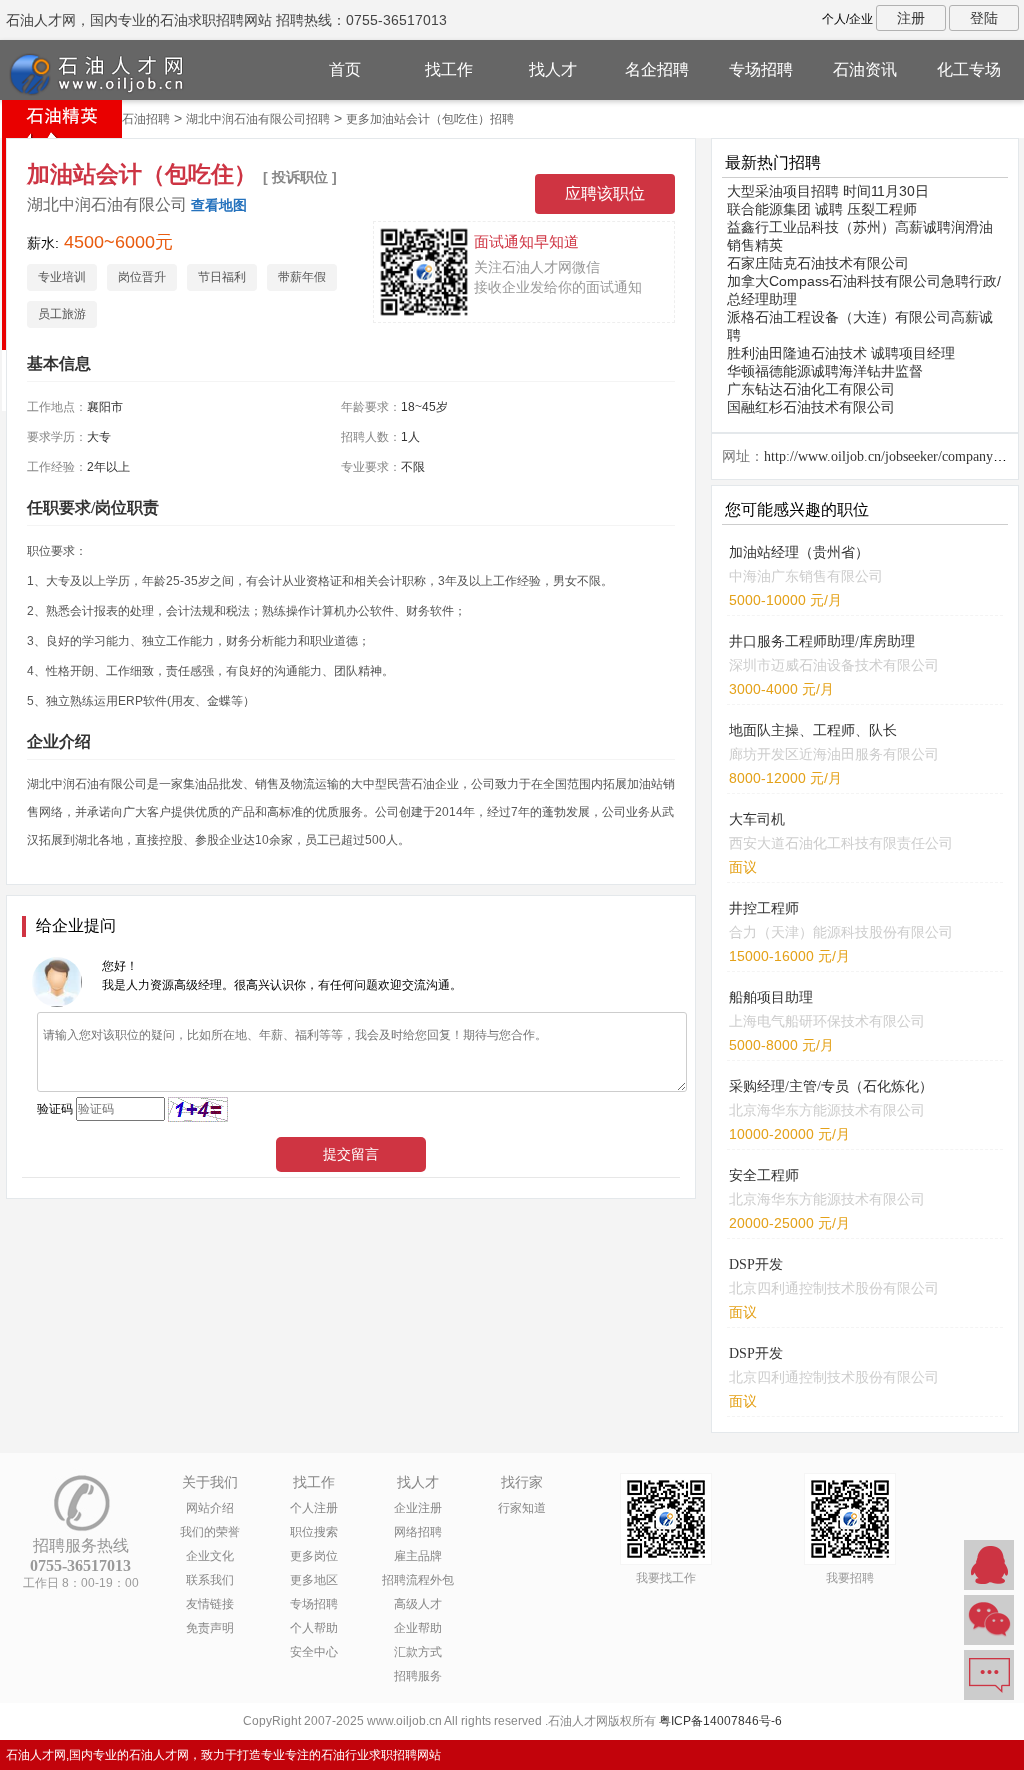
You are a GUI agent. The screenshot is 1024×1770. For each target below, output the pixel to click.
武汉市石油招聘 (128, 119)
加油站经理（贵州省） (799, 552)
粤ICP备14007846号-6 (720, 1721)
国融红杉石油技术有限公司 (811, 407)
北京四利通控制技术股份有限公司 (834, 1288)
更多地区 (314, 1580)
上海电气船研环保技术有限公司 (827, 1021)
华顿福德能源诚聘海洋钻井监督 (825, 371)
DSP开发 (756, 1264)
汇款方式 (418, 1652)
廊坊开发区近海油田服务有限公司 (834, 754)
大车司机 (757, 819)
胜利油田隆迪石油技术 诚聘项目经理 (841, 353)
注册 (911, 18)
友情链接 (210, 1604)
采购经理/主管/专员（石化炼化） (831, 1086)
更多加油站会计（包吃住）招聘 (430, 119)
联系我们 (210, 1580)
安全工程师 (764, 1175)
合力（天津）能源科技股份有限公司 (841, 932)
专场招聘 (761, 69)
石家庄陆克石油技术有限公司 (818, 263)
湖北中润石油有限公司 (107, 204)
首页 (345, 69)
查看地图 (219, 205)
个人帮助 (314, 1628)
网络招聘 (418, 1532)
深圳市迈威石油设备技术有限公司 (834, 665)
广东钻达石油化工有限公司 (811, 389)
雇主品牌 (418, 1556)
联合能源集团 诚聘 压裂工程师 (822, 209)
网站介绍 (210, 1508)
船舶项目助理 (771, 997)
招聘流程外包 (418, 1580)
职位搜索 (314, 1532)
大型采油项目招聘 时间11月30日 (828, 191)
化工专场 (969, 69)
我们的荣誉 (210, 1532)
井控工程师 (764, 908)
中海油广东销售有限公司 (806, 576)
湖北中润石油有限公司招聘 (258, 119)
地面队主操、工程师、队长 (813, 730)
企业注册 (418, 1508)
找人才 (553, 69)
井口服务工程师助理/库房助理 (822, 641)
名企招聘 (657, 69)
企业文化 (210, 1556)
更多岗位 (314, 1556)
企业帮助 (418, 1628)
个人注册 (314, 1508)
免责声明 (210, 1628)
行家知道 (522, 1508)
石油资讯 (865, 69)
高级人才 (418, 1604)
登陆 (984, 18)
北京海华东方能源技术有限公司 (827, 1110)
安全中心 (314, 1652)
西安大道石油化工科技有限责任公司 (841, 843)
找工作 (449, 69)
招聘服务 (418, 1676)
